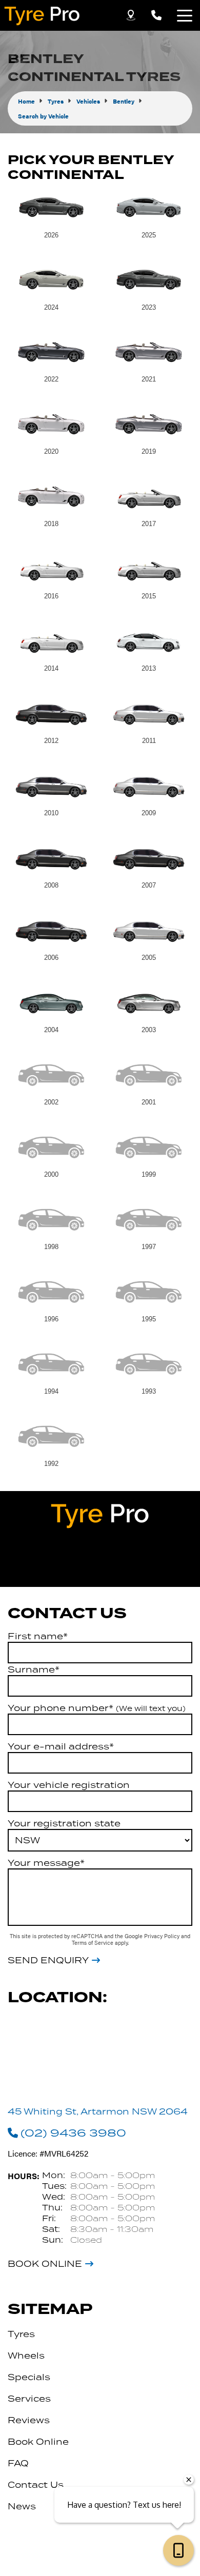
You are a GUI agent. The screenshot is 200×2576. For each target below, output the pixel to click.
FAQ (18, 2463)
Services (29, 2399)
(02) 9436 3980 (73, 2132)
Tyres (21, 2334)
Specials (29, 2377)
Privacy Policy (163, 1936)
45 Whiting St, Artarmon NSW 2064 (98, 2111)
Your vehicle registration (69, 1785)
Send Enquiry (48, 1960)
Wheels (26, 2356)
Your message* (46, 1863)
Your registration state (64, 1823)
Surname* (34, 1669)
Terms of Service (93, 1943)
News (22, 2506)
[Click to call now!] (156, 15)
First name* (38, 1636)
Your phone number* (97, 1708)
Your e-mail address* (61, 1746)
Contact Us (36, 2485)
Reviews (29, 2420)
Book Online (45, 2264)
